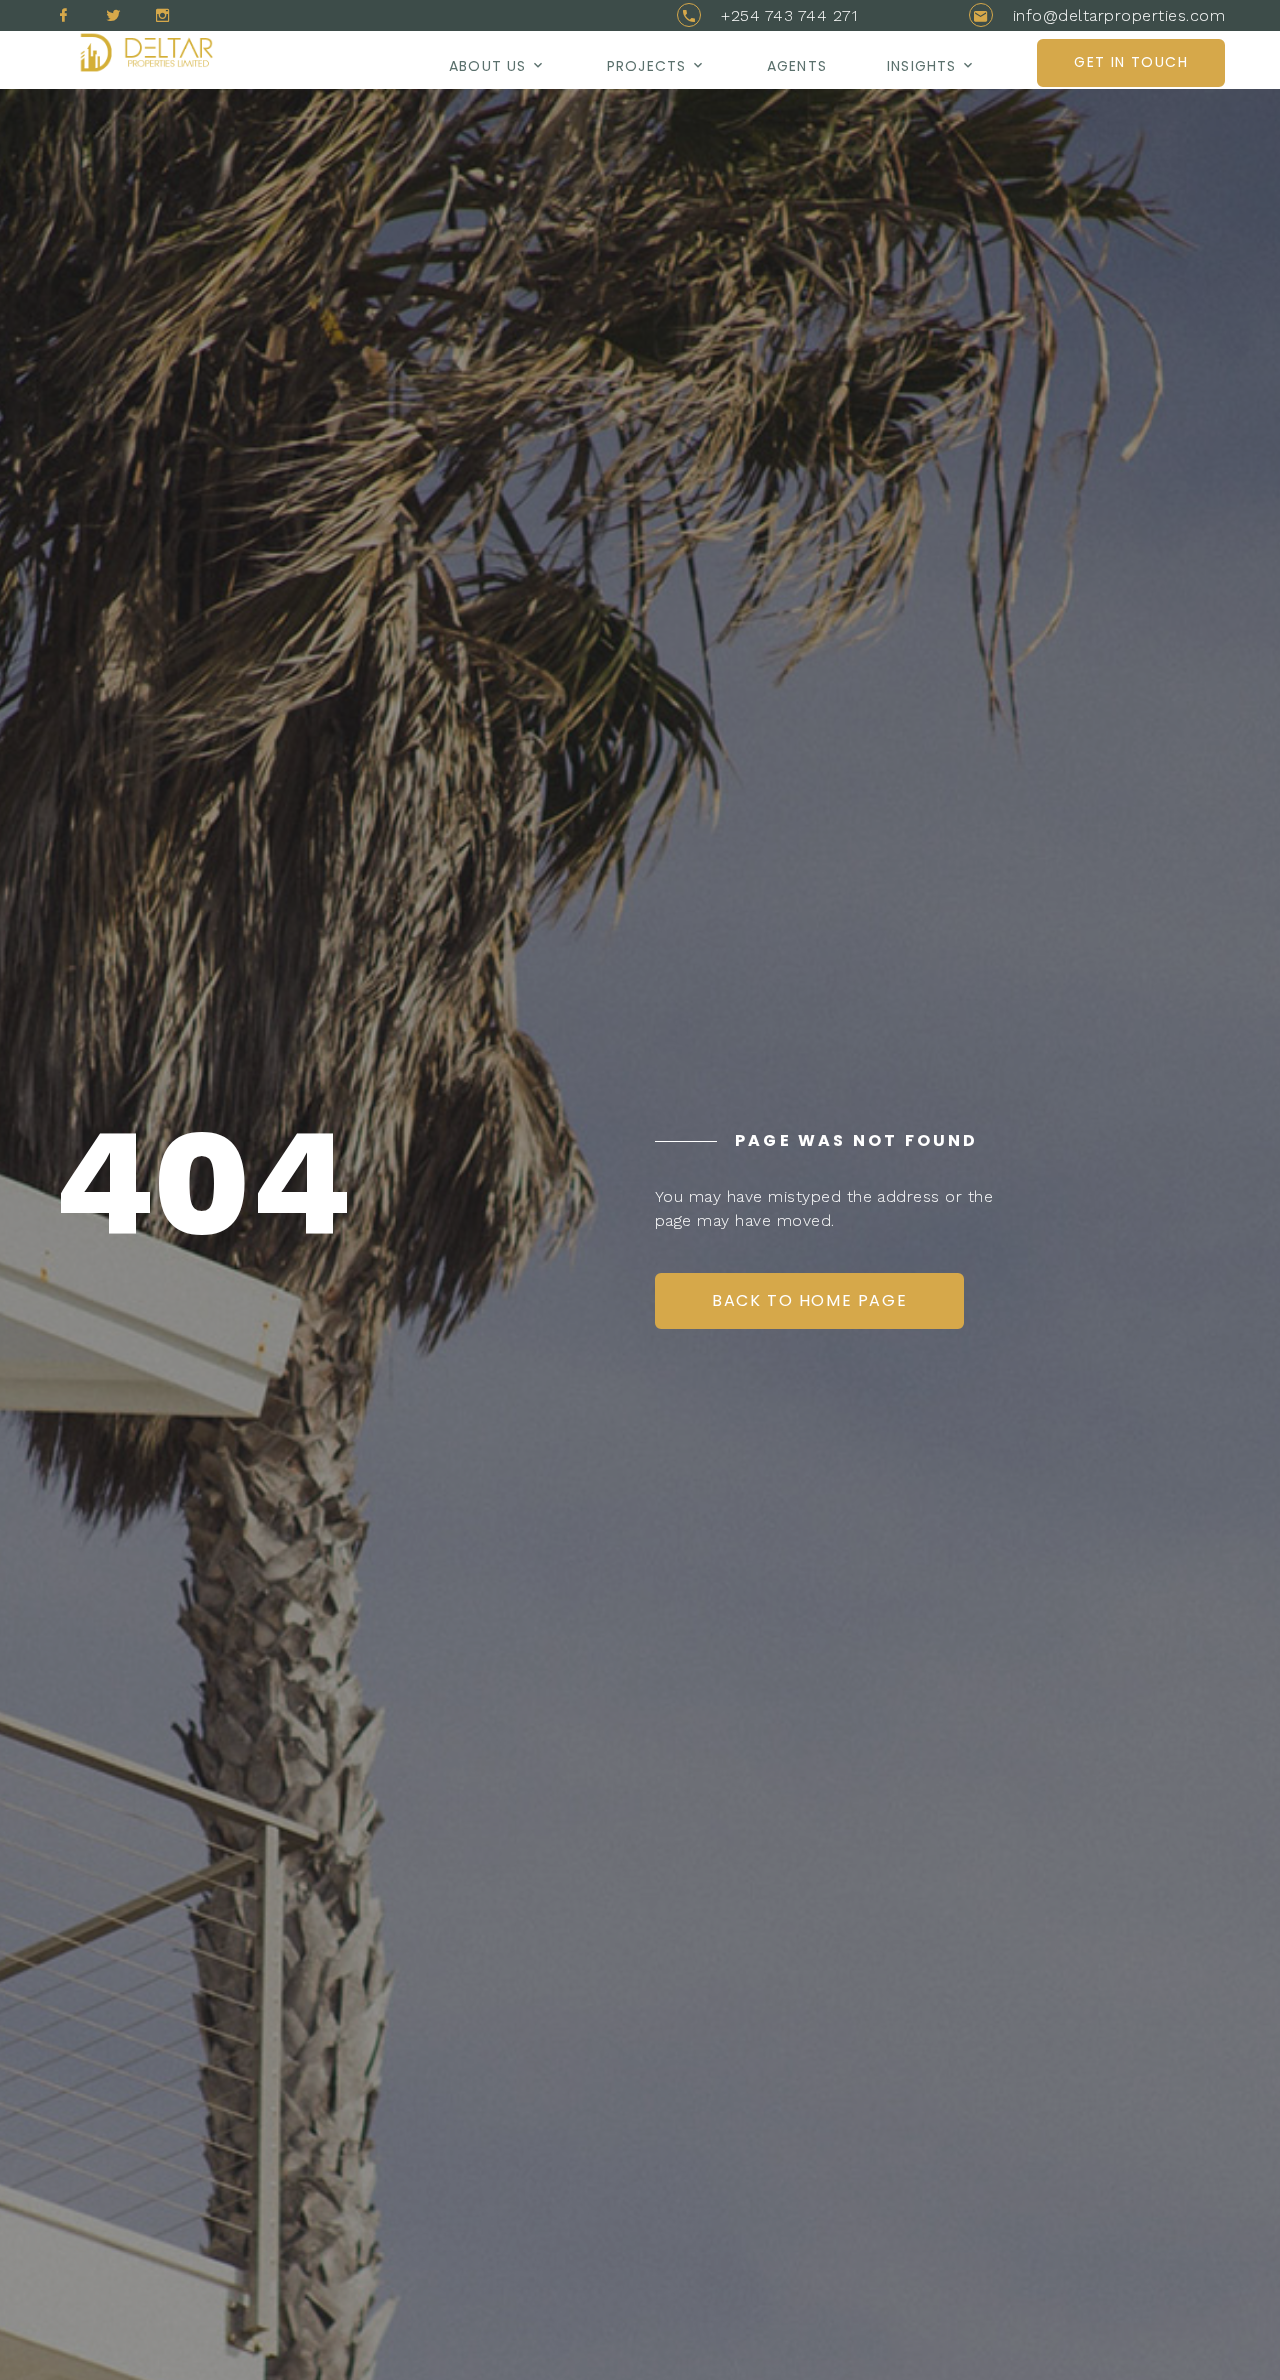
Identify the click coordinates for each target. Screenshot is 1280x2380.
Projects (646, 66)
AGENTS (797, 66)
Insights (921, 66)
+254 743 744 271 (789, 15)
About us (487, 66)
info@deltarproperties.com (1119, 15)
